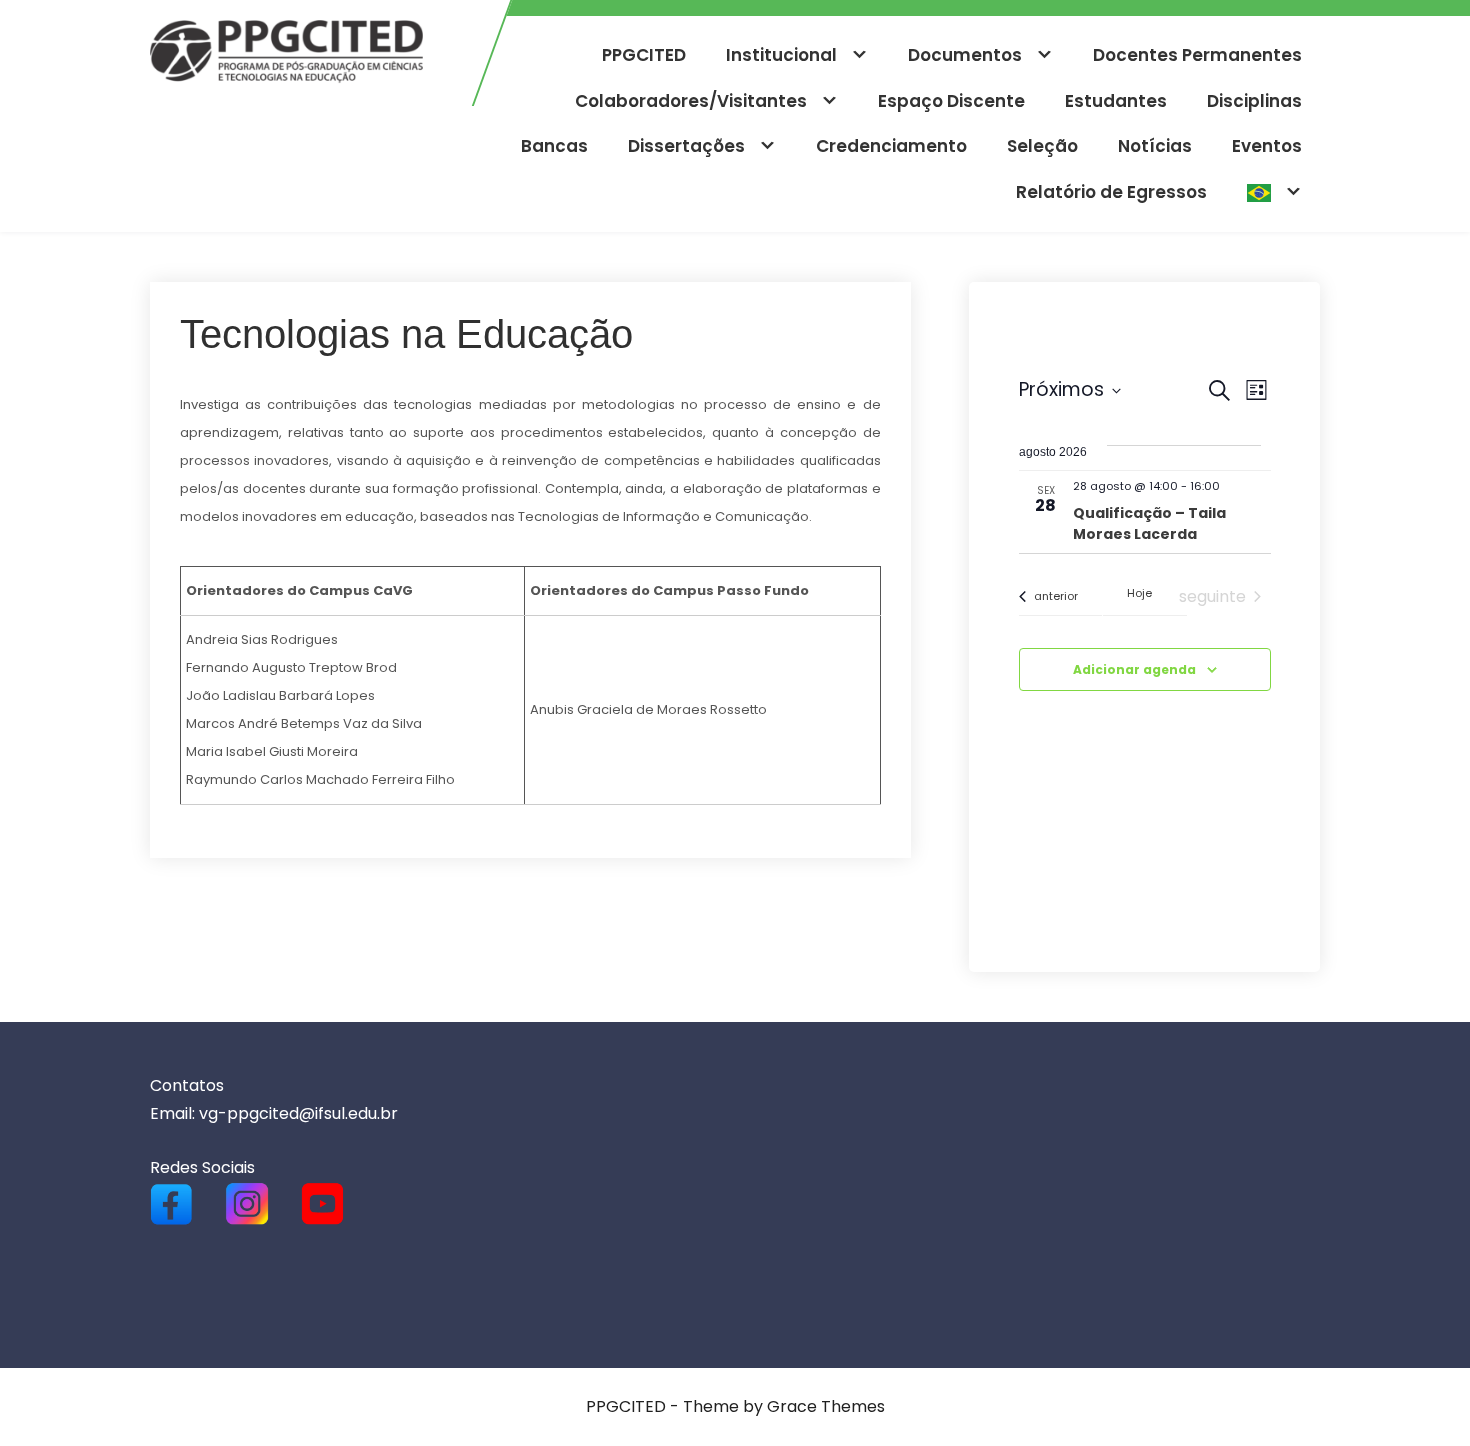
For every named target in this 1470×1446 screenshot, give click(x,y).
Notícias (1155, 146)
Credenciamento (891, 146)
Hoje (1139, 593)
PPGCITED (644, 55)
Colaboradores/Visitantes (691, 101)
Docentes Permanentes (1197, 55)
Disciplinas (1254, 101)
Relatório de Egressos (1111, 192)
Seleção (1042, 146)
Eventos (1267, 146)
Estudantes (1116, 101)
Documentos (965, 55)
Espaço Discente (951, 101)
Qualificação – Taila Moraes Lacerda (1149, 523)
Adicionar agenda (1134, 669)
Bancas (554, 146)
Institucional (781, 55)
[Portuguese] (1274, 193)
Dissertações (686, 146)
